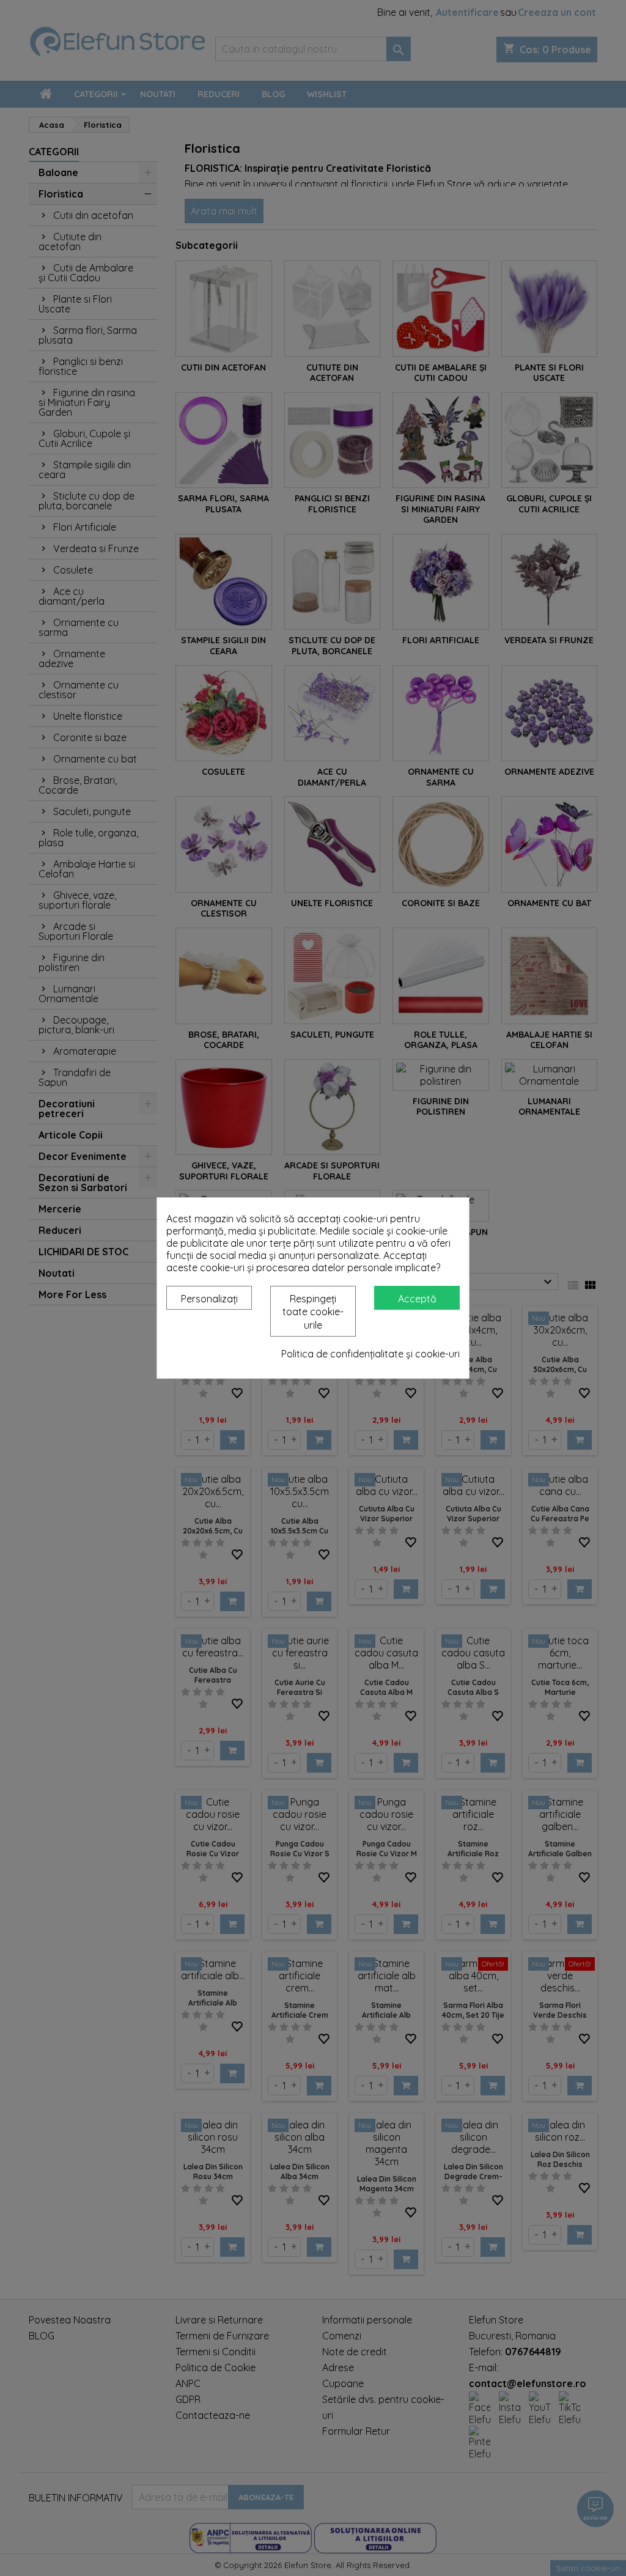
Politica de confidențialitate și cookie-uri (370, 1354)
